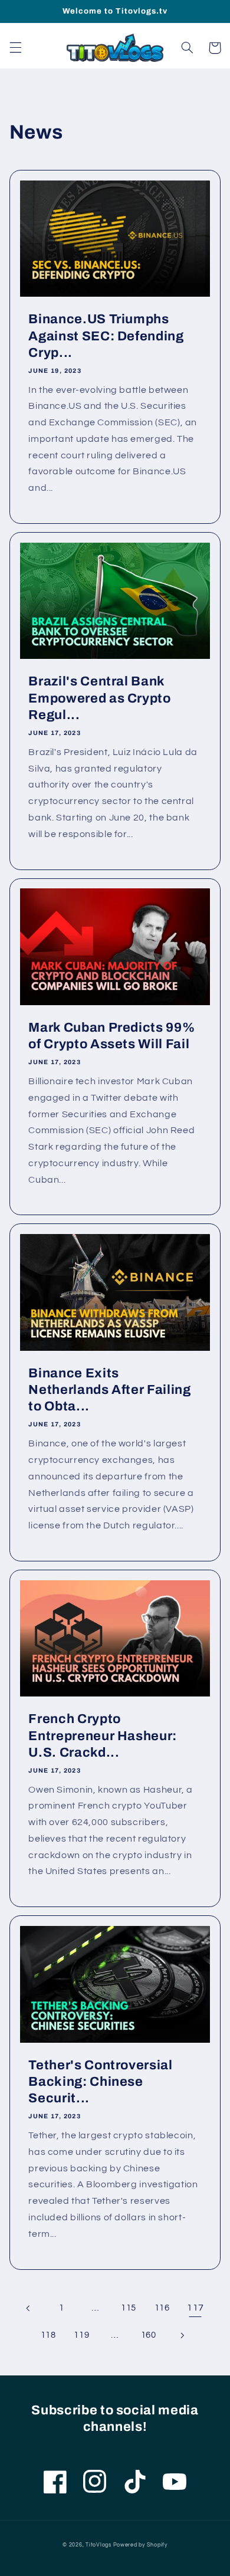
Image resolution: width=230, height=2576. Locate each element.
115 (129, 2308)
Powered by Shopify (140, 2545)
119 (81, 2335)
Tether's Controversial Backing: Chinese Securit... (101, 2082)
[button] (15, 48)
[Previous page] (28, 2308)
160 (149, 2335)
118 (48, 2335)
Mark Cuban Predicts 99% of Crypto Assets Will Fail (111, 1036)
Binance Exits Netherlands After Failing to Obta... (110, 1390)
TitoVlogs (99, 2545)
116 (162, 2308)
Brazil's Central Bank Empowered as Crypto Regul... (100, 698)
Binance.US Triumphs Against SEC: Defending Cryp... (106, 336)
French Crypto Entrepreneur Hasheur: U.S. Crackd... (103, 1736)
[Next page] (182, 2335)
